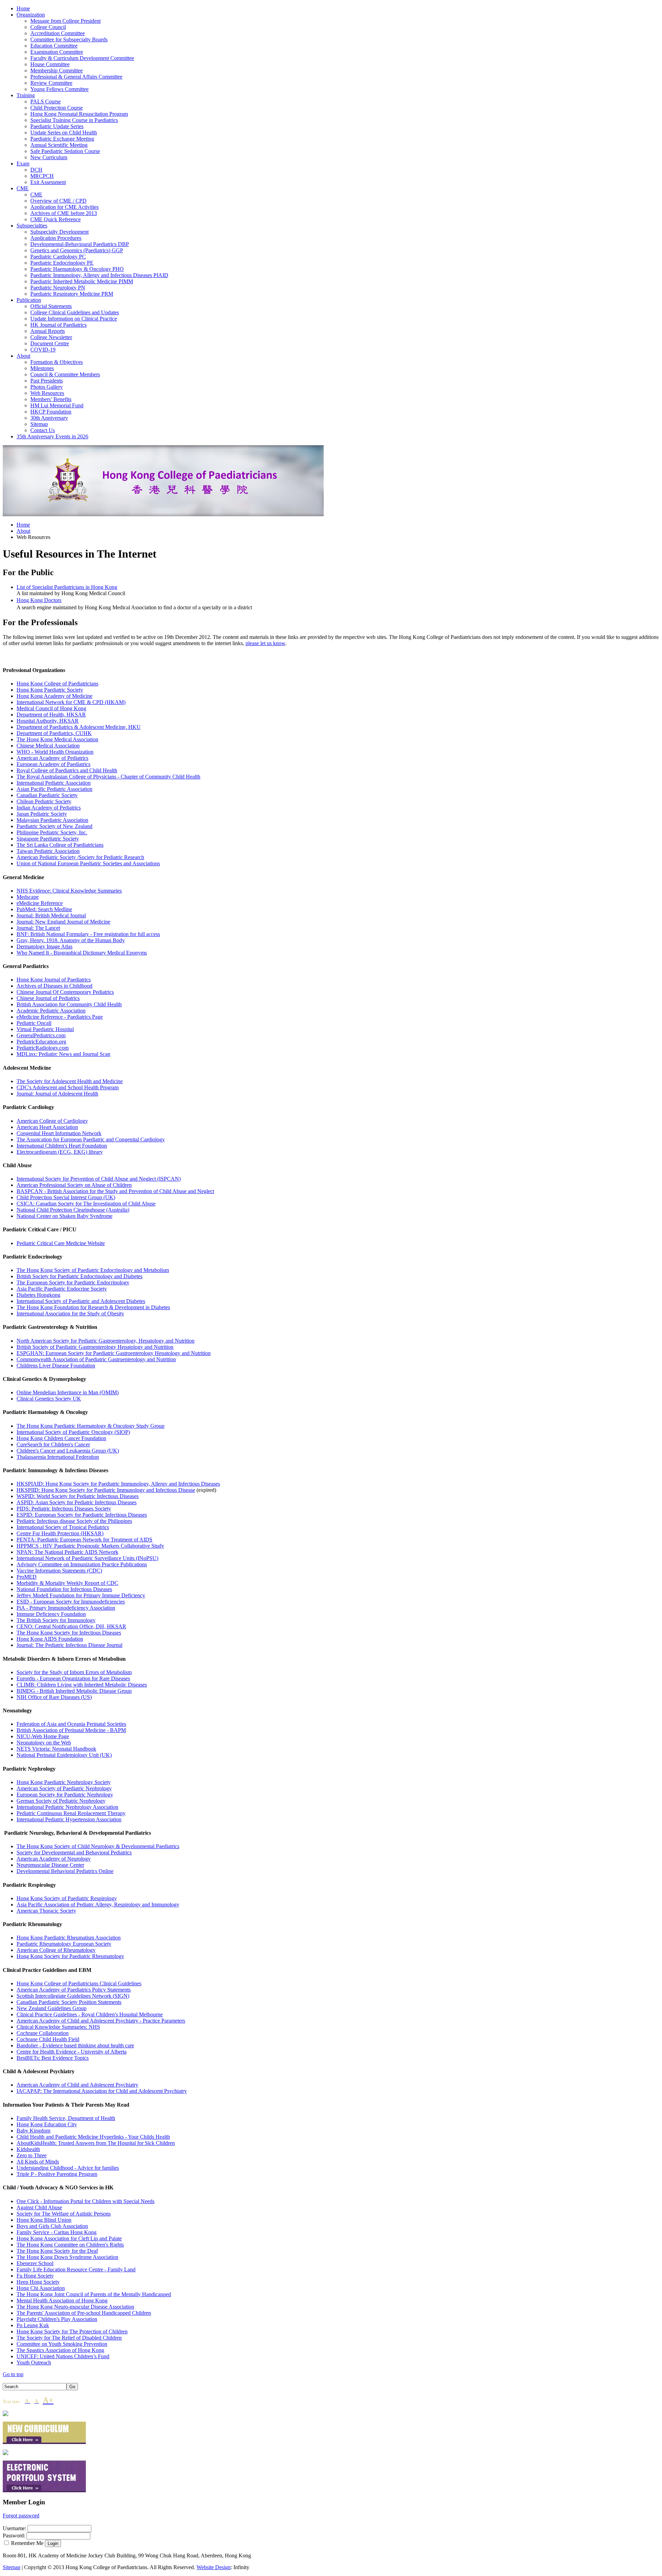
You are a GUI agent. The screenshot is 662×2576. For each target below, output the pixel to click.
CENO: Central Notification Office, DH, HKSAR (71, 1626)
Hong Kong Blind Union (44, 2220)
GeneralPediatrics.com (41, 1035)
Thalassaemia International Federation (58, 1457)
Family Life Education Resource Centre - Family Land (76, 2269)
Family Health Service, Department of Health (66, 2118)
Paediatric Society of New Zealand (54, 826)
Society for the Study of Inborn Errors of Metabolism (74, 1672)
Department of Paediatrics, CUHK (54, 733)
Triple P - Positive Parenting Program (57, 2174)
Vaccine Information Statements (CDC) (59, 1571)
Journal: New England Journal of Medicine (63, 922)
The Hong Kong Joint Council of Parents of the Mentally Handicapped (94, 2294)
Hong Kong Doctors (39, 600)
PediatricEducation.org (41, 1042)
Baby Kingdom (33, 2131)
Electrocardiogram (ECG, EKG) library (60, 1152)
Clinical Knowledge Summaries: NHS (58, 2027)
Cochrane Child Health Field (48, 2039)
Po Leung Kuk (33, 2325)
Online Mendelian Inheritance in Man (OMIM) (68, 1392)
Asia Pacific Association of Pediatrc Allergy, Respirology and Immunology (98, 1905)
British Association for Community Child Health (69, 1004)
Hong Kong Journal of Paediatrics (54, 980)
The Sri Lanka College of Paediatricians (60, 845)
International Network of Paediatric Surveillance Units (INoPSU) (87, 1558)
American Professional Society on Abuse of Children (74, 1185)
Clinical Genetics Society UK (49, 1399)
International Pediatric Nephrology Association (67, 1807)
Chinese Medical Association (48, 746)
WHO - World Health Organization (55, 752)
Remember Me (27, 2543)
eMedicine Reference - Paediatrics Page (60, 1017)
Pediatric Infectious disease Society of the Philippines (74, 1521)
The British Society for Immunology (56, 1620)
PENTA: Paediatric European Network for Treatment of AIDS (84, 1540)
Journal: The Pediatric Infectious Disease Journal (69, 1645)
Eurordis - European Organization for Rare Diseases (73, 1678)
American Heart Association (47, 1127)
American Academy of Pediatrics (52, 758)
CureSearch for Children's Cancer (53, 1444)
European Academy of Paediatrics (53, 764)
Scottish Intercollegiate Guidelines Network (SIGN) (73, 1996)
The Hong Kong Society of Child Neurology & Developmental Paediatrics (98, 1846)
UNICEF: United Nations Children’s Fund (63, 2356)
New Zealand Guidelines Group (52, 2008)
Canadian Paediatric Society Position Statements (69, 2002)
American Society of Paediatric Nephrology (64, 1788)
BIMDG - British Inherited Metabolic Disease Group (74, 1691)
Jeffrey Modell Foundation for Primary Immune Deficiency (81, 1595)
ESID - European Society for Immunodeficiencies (71, 1602)
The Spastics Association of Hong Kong (60, 2350)
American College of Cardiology (52, 1121)
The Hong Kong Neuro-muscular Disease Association (75, 2307)
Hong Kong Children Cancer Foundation (61, 1438)
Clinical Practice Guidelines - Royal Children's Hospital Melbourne (90, 2014)
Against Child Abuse (39, 2207)
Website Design (214, 2567)
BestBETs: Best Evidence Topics (53, 2058)
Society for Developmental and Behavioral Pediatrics (74, 1852)
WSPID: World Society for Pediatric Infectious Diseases (78, 1496)
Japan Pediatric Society (42, 814)
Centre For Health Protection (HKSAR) (60, 1533)
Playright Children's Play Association (57, 2319)
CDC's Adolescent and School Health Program (68, 1087)
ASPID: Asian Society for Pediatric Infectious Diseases (77, 1502)
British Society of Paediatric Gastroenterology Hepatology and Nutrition (95, 1347)
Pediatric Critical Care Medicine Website (61, 1243)
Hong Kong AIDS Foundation (50, 1639)
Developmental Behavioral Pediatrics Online (65, 1871)
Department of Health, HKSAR (51, 715)
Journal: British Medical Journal (51, 915)
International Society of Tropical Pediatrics (63, 1527)
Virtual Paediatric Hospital (45, 1029)
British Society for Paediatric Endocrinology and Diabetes (79, 1276)
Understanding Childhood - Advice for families (68, 2168)
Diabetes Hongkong (38, 1295)
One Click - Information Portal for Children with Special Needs (86, 2201)
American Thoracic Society (46, 1911)
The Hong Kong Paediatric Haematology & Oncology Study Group (91, 1426)
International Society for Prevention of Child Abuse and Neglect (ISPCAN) (99, 1179)
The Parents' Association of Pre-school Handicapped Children (84, 2313)
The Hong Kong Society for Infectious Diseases (69, 1633)
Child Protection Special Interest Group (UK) (66, 1197)
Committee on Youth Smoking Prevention (62, 2344)
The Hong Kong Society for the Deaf (57, 2251)
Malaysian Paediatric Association (52, 820)
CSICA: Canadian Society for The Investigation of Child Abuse (86, 1204)
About (23, 531)
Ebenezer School (35, 2263)
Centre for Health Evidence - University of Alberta (72, 2052)
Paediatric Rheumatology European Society (64, 1944)
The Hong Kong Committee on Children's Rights (70, 2245)
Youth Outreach (34, 2363)
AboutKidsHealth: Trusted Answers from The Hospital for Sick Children (96, 2143)
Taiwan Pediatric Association (48, 851)
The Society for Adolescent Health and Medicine (70, 1081)
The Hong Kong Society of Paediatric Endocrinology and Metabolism (93, 1270)
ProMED (27, 1577)
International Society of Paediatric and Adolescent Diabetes (81, 1301)
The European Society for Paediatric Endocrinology (73, 1282)
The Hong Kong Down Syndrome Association (67, 2257)
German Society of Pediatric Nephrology (61, 1801)
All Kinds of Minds (38, 2162)
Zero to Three (32, 2155)
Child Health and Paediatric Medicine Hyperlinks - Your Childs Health (93, 2137)
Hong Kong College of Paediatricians (57, 684)
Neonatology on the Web (44, 1743)
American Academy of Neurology (54, 1859)
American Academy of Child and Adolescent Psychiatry (77, 2085)
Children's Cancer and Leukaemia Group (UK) (68, 1451)
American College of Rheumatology (56, 1950)
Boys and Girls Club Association (52, 2226)
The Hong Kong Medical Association (57, 739)
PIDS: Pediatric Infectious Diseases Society (64, 1509)
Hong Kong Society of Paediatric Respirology (67, 1898)
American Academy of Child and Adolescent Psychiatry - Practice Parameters (101, 2021)
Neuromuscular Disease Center (50, 1865)
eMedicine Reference (40, 903)
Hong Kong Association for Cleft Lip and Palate (69, 2238)
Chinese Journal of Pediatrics (48, 998)
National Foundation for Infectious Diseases (64, 1589)
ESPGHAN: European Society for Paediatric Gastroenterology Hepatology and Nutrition (114, 1353)
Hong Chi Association (41, 2288)
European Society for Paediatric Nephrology (65, 1795)
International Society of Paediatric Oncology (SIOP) (73, 1432)
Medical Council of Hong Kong (51, 708)
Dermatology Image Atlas (44, 946)
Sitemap (12, 2567)
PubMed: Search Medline (44, 909)
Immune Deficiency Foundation (51, 1614)
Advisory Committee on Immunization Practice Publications (82, 1564)
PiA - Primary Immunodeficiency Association (66, 1608)
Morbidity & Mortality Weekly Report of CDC (67, 1583)
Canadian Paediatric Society (47, 795)
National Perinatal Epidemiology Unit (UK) (64, 1755)
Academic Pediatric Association (51, 1011)
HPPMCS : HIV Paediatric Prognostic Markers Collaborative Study (90, 1546)
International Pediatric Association (54, 783)
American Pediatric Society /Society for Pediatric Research (80, 857)
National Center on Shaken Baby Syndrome (64, 1216)
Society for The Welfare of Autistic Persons (64, 2214)
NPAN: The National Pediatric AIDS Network (67, 1552)
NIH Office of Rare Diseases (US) (54, 1697)
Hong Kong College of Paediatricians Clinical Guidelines (79, 1983)
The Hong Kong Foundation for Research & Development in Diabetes (93, 1307)
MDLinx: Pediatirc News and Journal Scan (63, 1054)
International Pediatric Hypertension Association (69, 1819)
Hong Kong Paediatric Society (50, 690)
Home (23, 525)
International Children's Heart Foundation (62, 1146)
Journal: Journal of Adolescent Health (57, 1094)
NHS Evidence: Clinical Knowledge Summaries (69, 891)
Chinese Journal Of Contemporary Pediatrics (65, 992)
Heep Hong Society (38, 2282)
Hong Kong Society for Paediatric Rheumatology (70, 1956)
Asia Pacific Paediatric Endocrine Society (62, 1289)
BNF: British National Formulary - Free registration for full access (88, 934)
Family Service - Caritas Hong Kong (57, 2232)
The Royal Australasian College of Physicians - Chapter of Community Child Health (108, 777)
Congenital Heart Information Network (59, 1133)
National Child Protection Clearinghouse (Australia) (73, 1210)
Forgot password (21, 2516)
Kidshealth (28, 2149)
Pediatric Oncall (34, 1023)
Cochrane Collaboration (43, 2033)
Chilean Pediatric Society (44, 801)
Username (14, 2528)
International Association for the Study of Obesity (70, 1314)
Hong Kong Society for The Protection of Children (72, 2331)
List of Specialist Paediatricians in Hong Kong (67, 587)
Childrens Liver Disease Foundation (56, 1366)
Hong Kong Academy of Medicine (54, 696)
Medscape (28, 897)
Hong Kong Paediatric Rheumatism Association (69, 1938)
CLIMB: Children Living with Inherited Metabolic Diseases (82, 1685)
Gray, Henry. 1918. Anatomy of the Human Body (71, 940)
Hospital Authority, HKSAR (48, 721)
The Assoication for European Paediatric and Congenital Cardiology (91, 1139)
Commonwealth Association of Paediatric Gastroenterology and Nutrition (96, 1359)
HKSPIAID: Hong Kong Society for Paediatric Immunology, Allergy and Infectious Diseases (118, 1484)
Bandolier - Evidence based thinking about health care (75, 2045)
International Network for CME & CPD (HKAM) (71, 702)
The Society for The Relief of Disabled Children (69, 2338)
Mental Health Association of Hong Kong (62, 2300)
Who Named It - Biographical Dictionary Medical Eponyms (82, 953)
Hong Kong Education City (47, 2124)
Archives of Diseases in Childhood (54, 986)
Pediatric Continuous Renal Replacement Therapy (71, 1813)
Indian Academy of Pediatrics (49, 808)
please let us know (265, 643)
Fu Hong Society (35, 2276)
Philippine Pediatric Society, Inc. (52, 832)
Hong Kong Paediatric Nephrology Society (64, 1782)
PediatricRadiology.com (43, 1048)
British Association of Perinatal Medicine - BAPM (71, 1730)
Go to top (13, 2374)
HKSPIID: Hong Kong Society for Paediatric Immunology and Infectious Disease (106, 1490)
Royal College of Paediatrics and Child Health (67, 770)
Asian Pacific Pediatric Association (54, 789)
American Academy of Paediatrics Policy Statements (74, 1990)
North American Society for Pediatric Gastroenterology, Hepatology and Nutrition (106, 1341)
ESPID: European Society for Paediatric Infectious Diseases (82, 1515)
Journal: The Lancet (38, 928)
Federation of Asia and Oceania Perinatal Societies (71, 1724)
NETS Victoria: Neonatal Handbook (56, 1749)
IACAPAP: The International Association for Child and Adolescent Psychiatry (102, 2091)
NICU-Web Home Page (43, 1736)
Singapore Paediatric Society (48, 839)
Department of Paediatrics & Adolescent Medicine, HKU (79, 727)
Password (13, 2536)
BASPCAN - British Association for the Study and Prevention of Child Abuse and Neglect (115, 1191)
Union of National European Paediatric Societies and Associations (88, 863)
